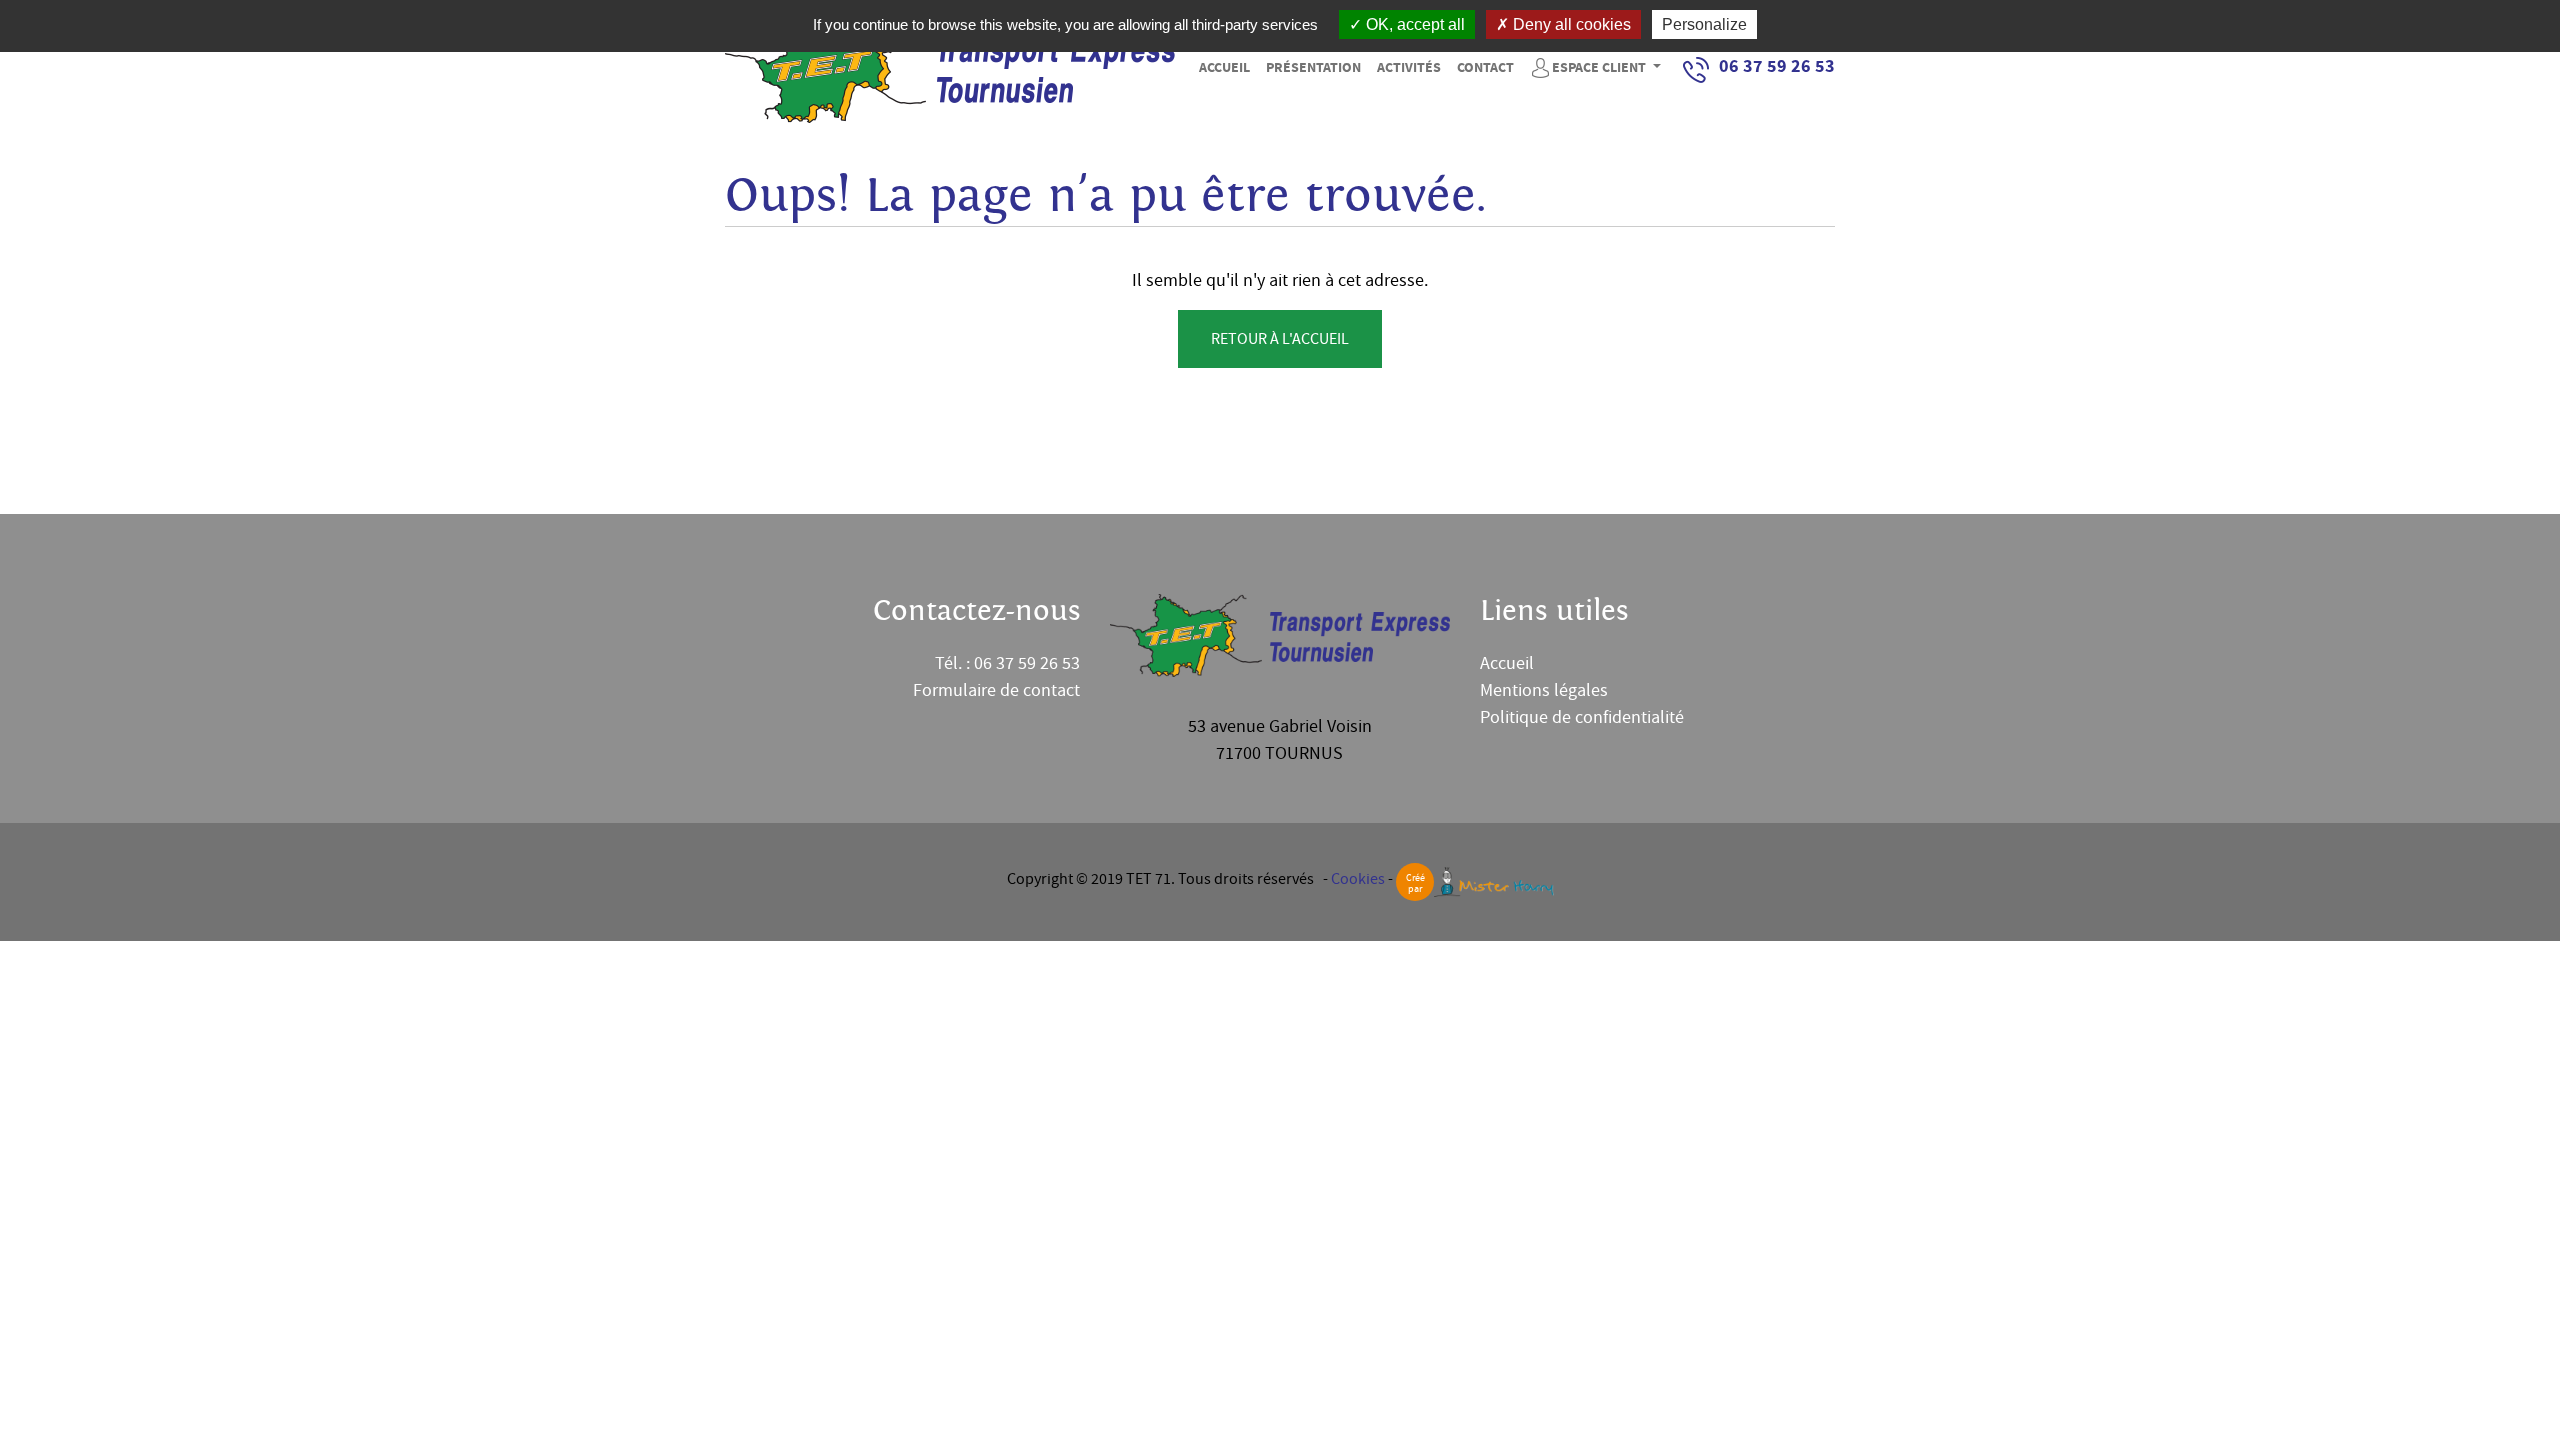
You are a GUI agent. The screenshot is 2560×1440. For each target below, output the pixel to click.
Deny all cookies (1570, 24)
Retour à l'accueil (1280, 339)
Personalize (1704, 24)
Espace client (1600, 68)
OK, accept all (1413, 24)
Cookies (1358, 879)
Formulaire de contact (996, 690)
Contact (1485, 68)
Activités (1409, 68)
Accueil (1224, 68)
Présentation (1313, 68)
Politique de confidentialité (1582, 717)
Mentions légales (1544, 690)
